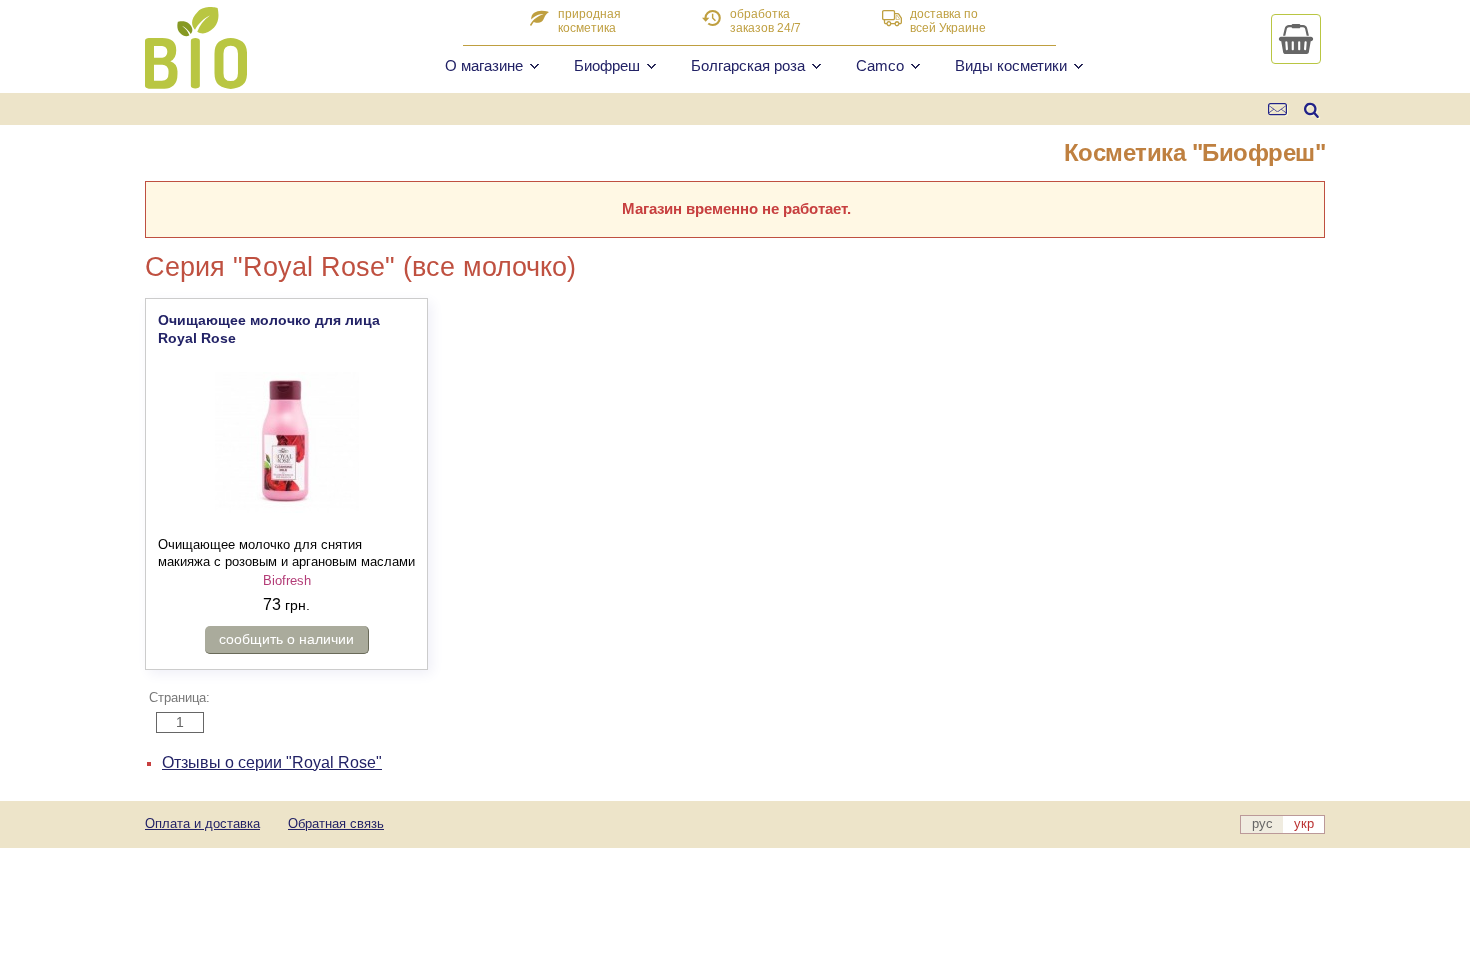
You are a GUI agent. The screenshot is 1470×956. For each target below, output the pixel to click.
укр (1304, 823)
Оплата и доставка (202, 823)
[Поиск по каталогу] (1311, 109)
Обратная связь (336, 823)
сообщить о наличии (286, 639)
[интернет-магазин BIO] (196, 81)
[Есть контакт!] (1278, 109)
